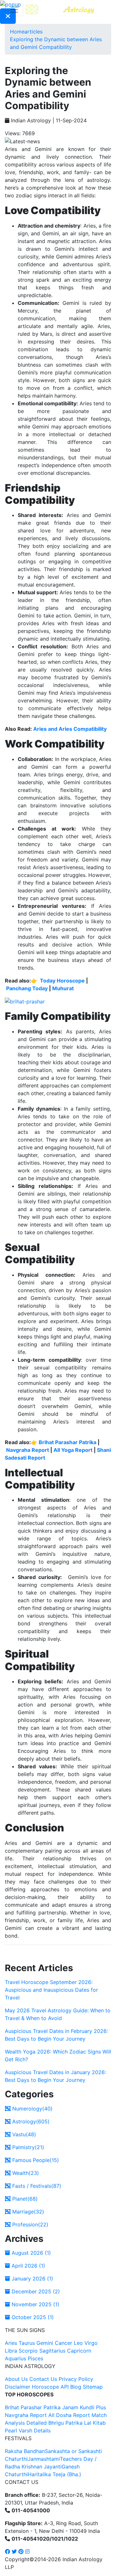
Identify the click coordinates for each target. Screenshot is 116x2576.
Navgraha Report (28, 1450)
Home (17, 32)
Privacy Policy (76, 2379)
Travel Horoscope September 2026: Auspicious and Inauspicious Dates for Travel (51, 1990)
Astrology (30, 2121)
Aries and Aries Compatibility (70, 729)
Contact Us (43, 2379)
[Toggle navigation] (14, 10)
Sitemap (93, 2387)
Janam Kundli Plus (84, 2407)
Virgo (91, 2343)
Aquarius (15, 2358)
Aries (12, 2343)
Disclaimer (18, 2387)
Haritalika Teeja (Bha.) (54, 2474)
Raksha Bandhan (25, 2451)
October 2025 (32, 2317)
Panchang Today (27, 988)
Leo (78, 2343)
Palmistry (27, 2147)
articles (34, 32)
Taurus (27, 2343)
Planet (24, 2199)
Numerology (32, 2109)
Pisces (35, 2358)
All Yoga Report (73, 1450)
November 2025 (35, 2304)
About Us (16, 2379)
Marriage (27, 2212)
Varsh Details (35, 2430)
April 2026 (28, 2266)
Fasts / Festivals (36, 2186)
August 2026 (30, 2253)
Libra (11, 2351)
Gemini (45, 2343)
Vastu (23, 2134)
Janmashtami (44, 2459)
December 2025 (35, 2291)
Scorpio (28, 2351)
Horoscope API (50, 2387)
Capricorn (79, 2351)
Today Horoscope (62, 981)
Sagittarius (52, 2351)
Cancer (63, 2343)
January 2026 (32, 2279)
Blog (76, 2387)
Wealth (25, 2173)
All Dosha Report (69, 2415)
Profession (29, 2224)
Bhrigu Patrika (65, 2423)
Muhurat (63, 988)
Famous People (35, 2160)
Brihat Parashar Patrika (68, 1442)
